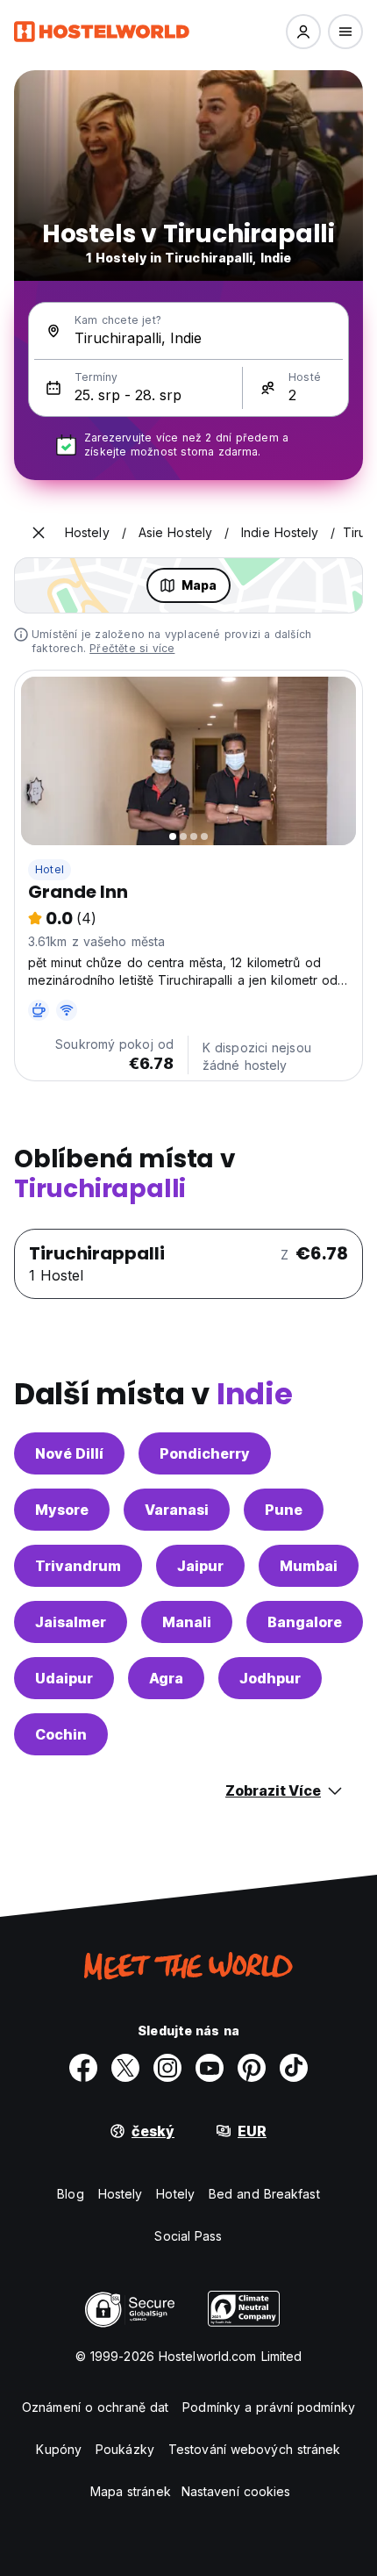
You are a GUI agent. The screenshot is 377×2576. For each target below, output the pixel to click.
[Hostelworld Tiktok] (294, 2068)
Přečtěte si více (132, 648)
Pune (284, 1510)
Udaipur (64, 1678)
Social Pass (188, 2236)
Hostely (121, 2194)
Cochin (61, 1734)
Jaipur (200, 1566)
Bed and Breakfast (264, 2194)
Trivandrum (78, 1566)
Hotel (50, 869)
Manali (187, 1622)
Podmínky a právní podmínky (269, 2407)
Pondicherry (205, 1453)
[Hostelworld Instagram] (167, 2068)
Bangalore (305, 1622)
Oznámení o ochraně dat (95, 2407)
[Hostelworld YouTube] (210, 2068)
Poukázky (125, 2449)
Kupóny (59, 2449)
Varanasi (177, 1510)
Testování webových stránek (255, 2449)
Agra (166, 1678)
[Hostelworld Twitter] (125, 2068)
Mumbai (309, 1566)
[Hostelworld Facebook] (83, 2068)
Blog (70, 2194)
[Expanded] (39, 533)
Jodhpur (270, 1678)
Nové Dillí (69, 1453)
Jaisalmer (71, 1622)
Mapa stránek (131, 2491)
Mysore (62, 1510)
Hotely (175, 2194)
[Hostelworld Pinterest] (252, 2068)
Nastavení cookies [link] (236, 2491)
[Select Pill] (303, 32)
